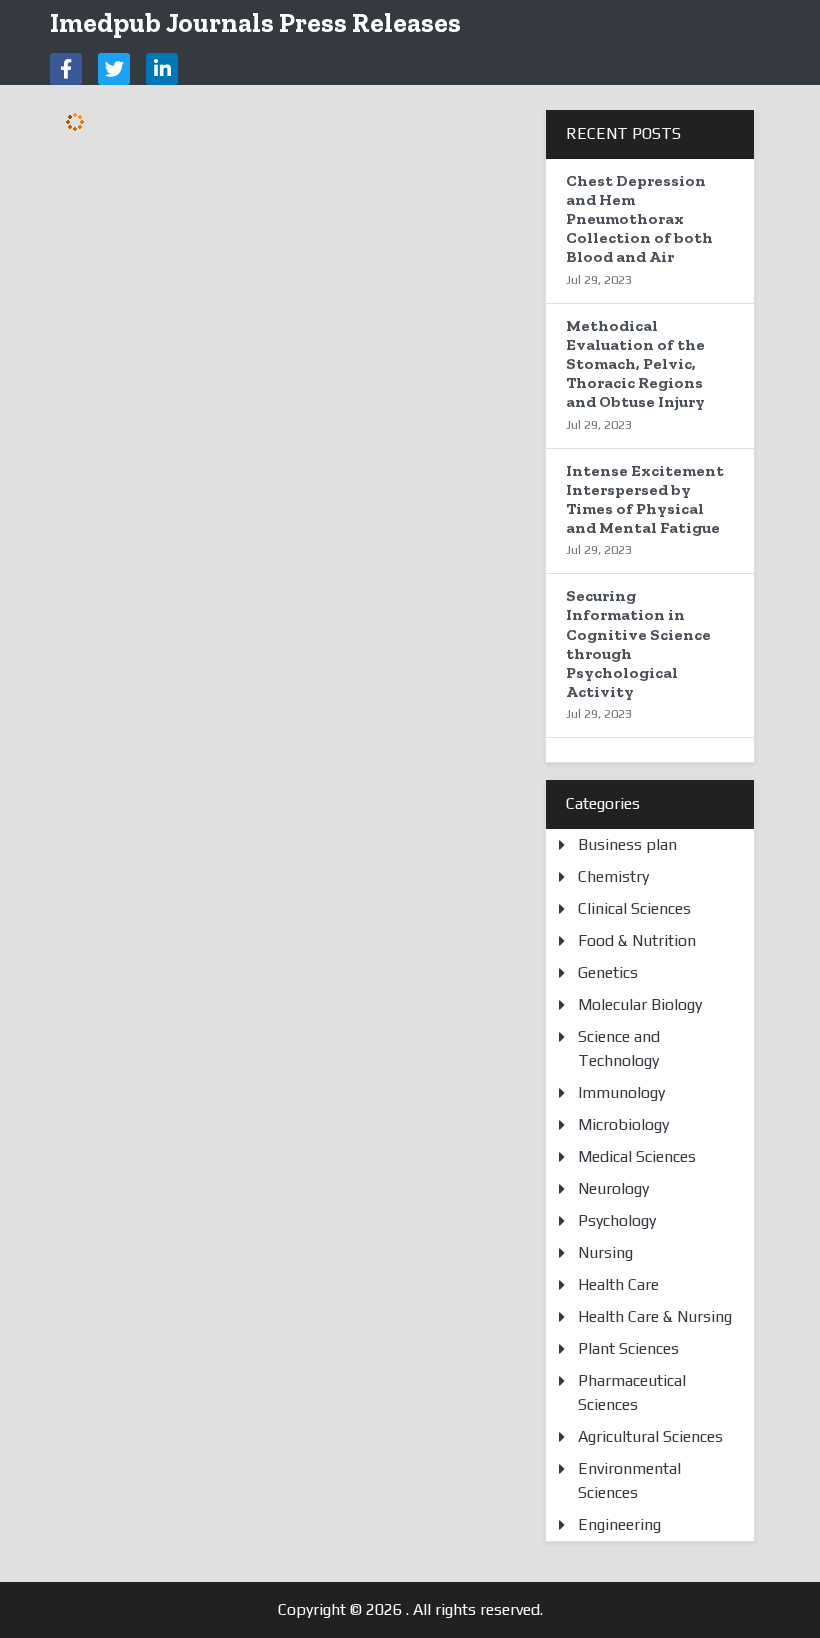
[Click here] (66, 69)
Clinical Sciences (634, 908)
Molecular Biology (640, 1004)
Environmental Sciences (629, 1480)
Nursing (605, 1252)
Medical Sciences (637, 1156)
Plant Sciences (628, 1348)
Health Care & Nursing (655, 1316)
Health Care (618, 1284)
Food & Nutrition (637, 940)
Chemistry (613, 876)
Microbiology (623, 1124)
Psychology (617, 1220)
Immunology (621, 1092)
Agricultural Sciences (650, 1436)
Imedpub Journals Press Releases (255, 22)
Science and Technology (619, 1048)
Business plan (627, 844)
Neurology (613, 1188)
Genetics (608, 972)
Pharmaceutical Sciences (632, 1392)
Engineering (619, 1524)
